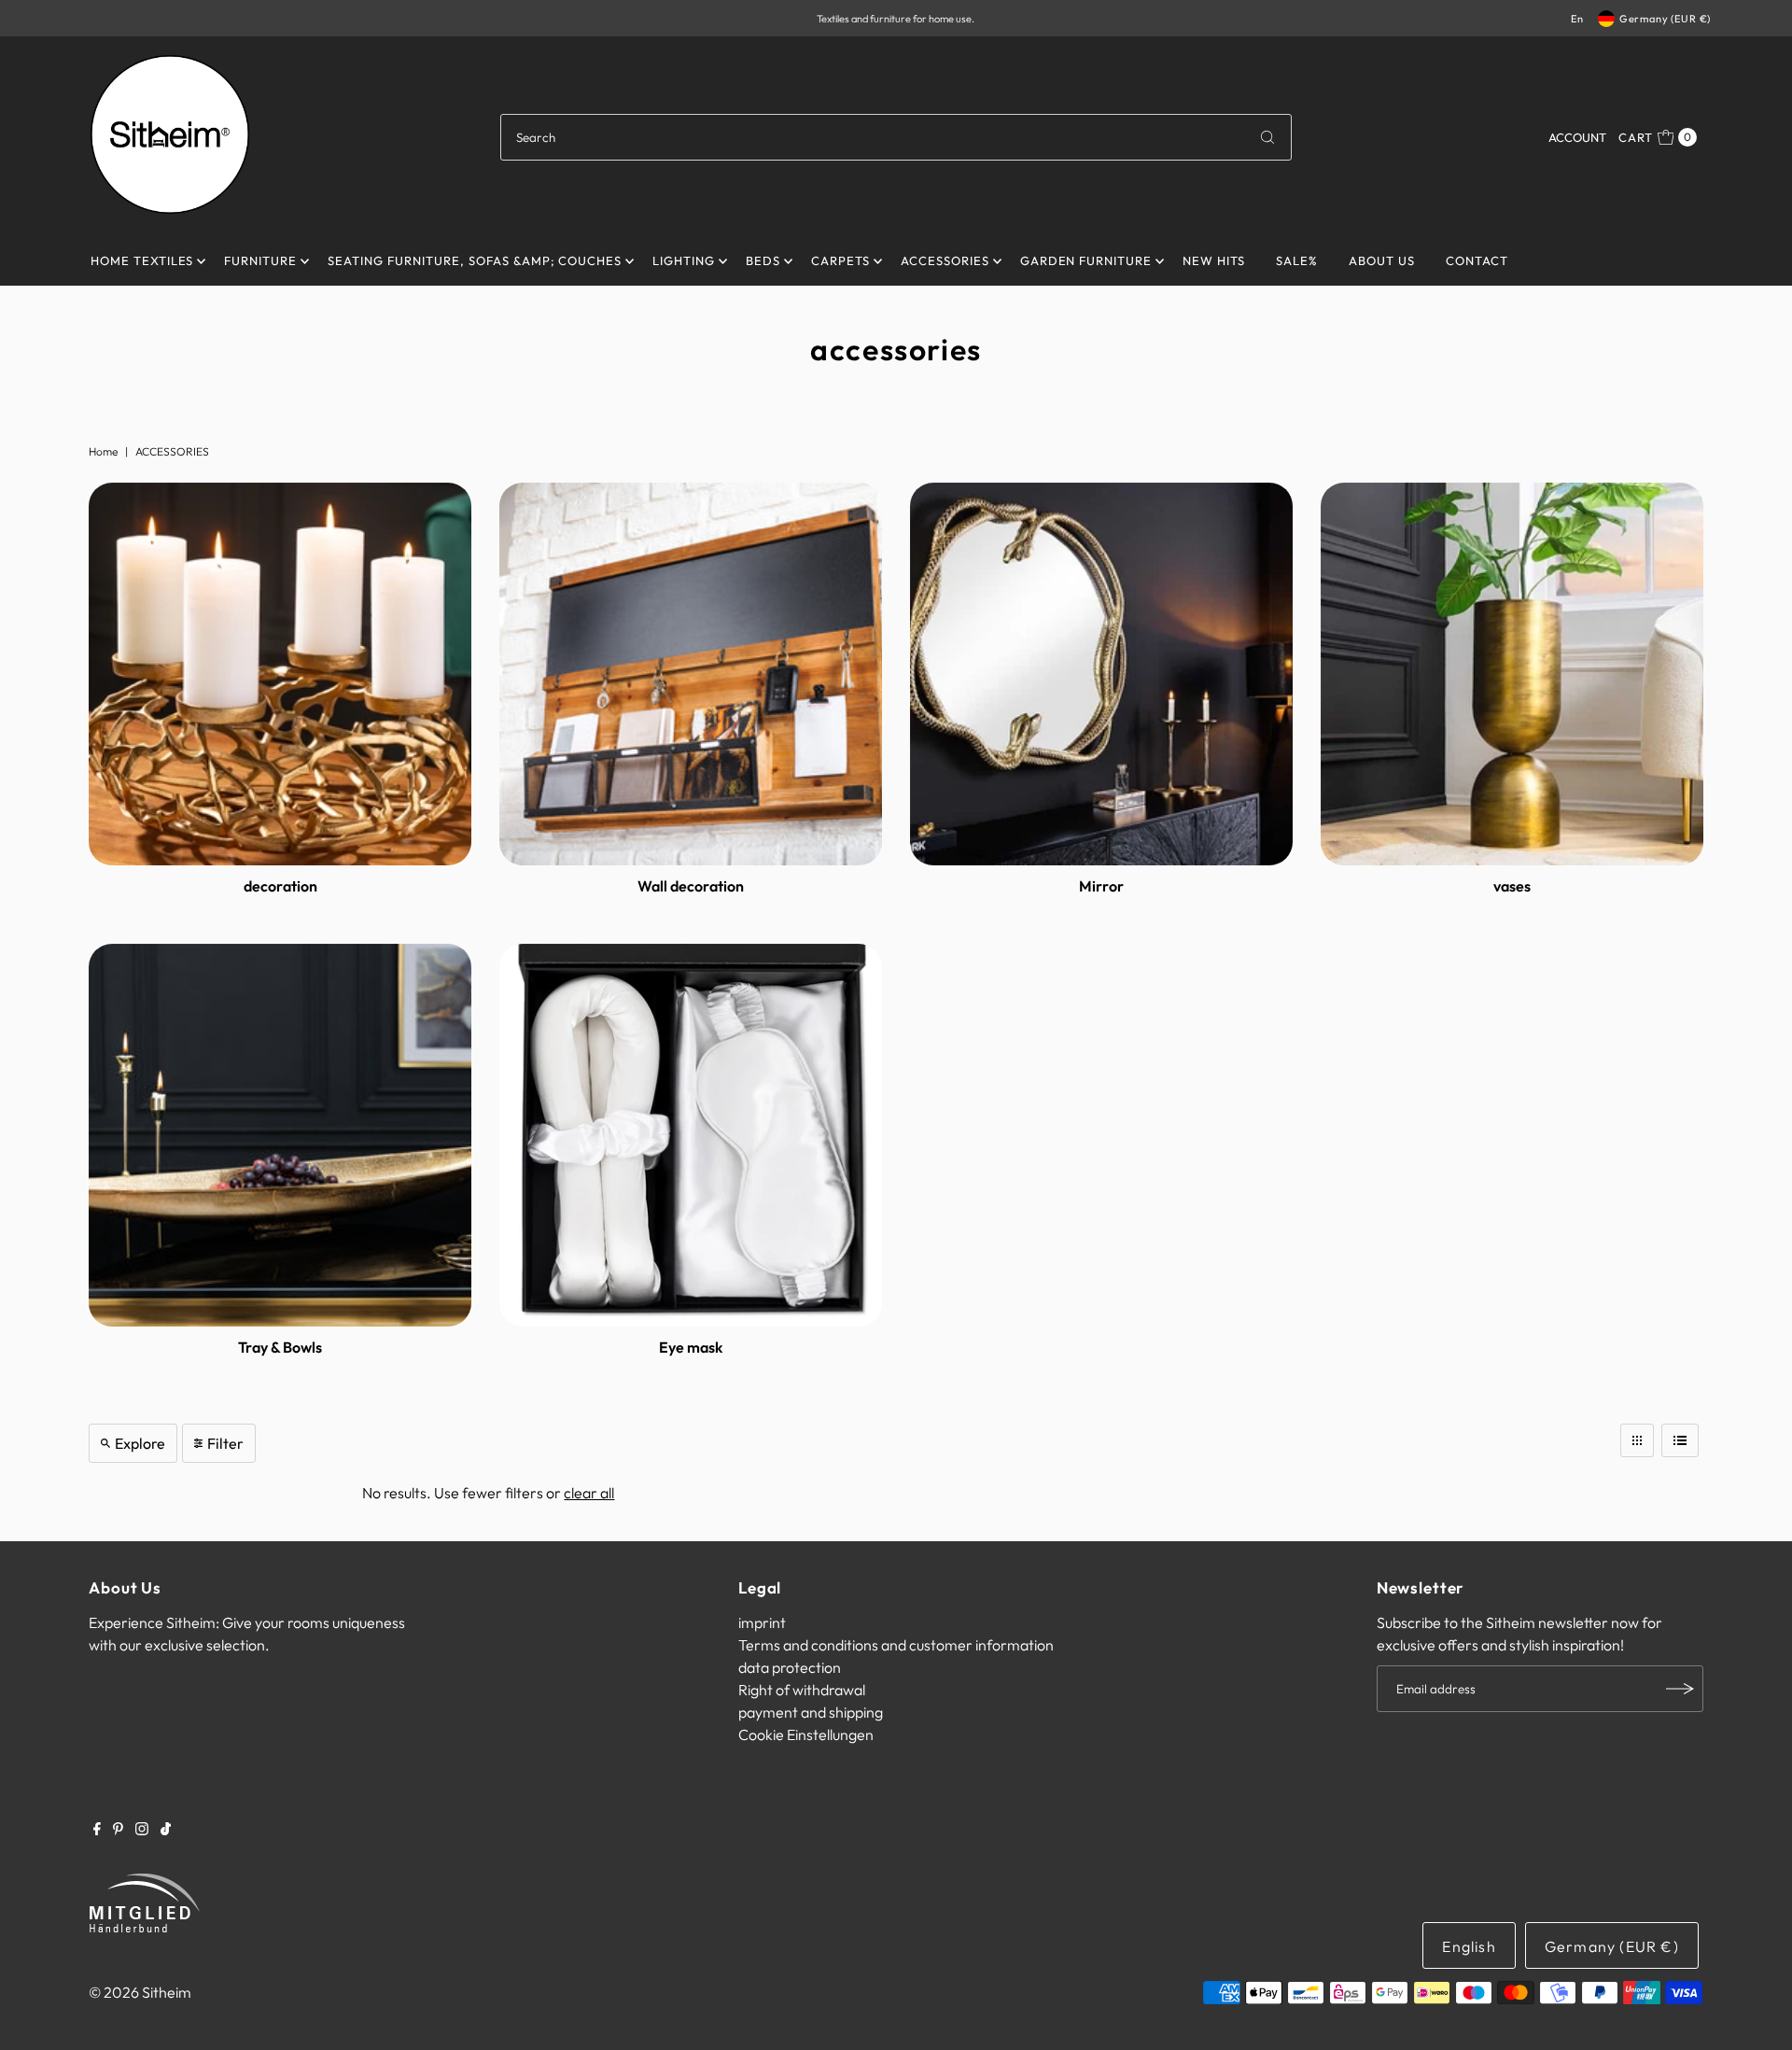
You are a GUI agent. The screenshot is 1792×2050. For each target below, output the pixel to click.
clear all (589, 1493)
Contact (1477, 260)
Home (103, 451)
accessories (945, 260)
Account (1577, 137)
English (1469, 1946)
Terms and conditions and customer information (896, 1645)
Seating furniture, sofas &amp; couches (475, 260)
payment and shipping (811, 1712)
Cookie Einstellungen (806, 1734)
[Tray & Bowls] (280, 1135)
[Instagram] (142, 1830)
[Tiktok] (166, 1830)
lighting (684, 260)
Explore (140, 1443)
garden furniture (1086, 260)
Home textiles (142, 260)
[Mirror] (1101, 674)
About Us (1382, 260)
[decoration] (280, 674)
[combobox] (896, 137)
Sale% (1297, 260)
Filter (225, 1443)
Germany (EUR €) (1665, 19)
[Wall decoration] (691, 674)
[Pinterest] (118, 1830)
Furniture (260, 260)
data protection (790, 1667)
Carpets (840, 260)
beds (763, 260)
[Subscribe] (1680, 1689)
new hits (1214, 260)
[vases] (1512, 674)
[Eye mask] (691, 1135)
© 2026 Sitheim (140, 1992)
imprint (762, 1622)
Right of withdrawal (802, 1690)
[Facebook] (97, 1830)
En (1577, 19)
